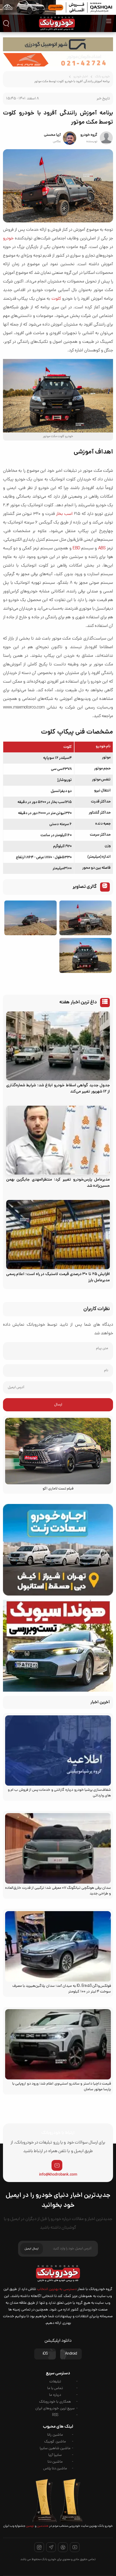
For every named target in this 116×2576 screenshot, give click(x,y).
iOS (45, 2354)
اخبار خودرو (81, 77)
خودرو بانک (102, 77)
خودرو (8, 239)
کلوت (56, 299)
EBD (76, 549)
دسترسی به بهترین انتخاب (57, 2289)
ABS (102, 549)
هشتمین (42, 2526)
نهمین (30, 2526)
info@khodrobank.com (58, 2175)
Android (71, 2354)
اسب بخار (64, 514)
